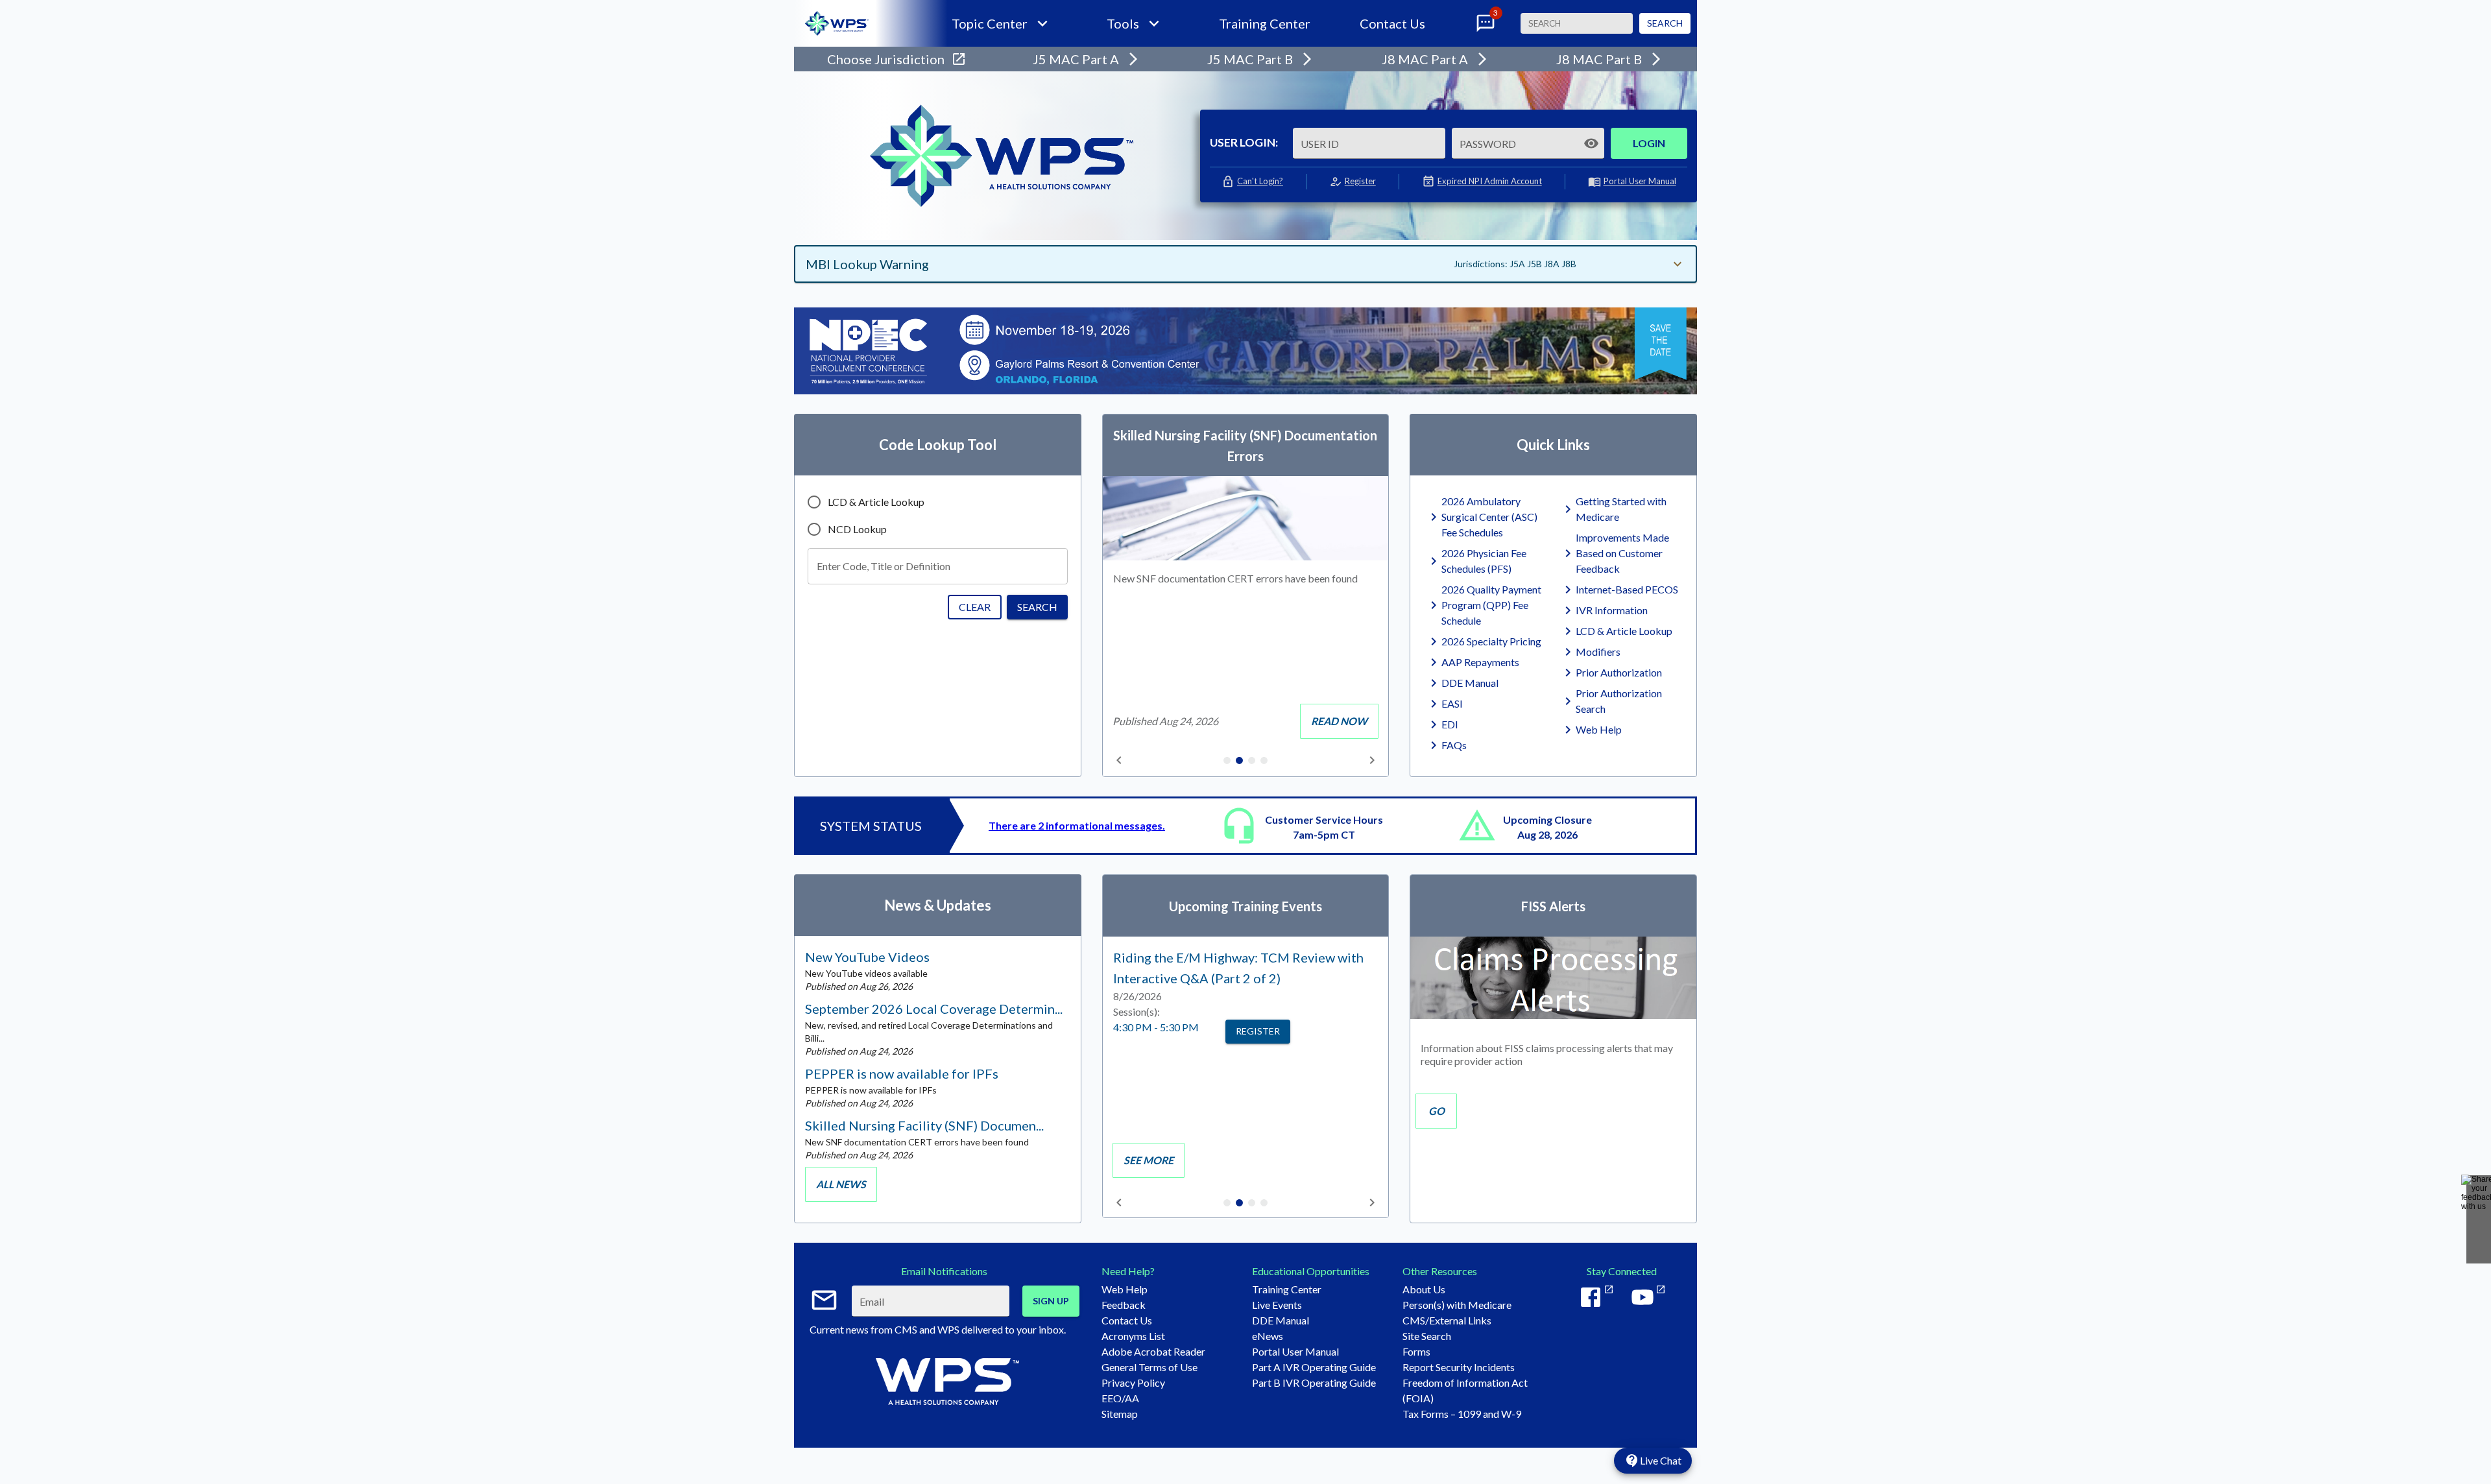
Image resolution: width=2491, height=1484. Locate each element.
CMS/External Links (1447, 1320)
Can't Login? (1260, 181)
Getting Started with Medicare (1621, 509)
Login (1649, 143)
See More (1149, 1160)
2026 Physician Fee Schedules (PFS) (1484, 561)
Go (1437, 1111)
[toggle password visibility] (1591, 143)
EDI (1450, 724)
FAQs (1454, 745)
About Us (1424, 1289)
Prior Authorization (1619, 672)
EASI (1452, 703)
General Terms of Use (1149, 1367)
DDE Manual (1470, 683)
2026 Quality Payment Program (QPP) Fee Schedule (1491, 605)
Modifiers (1598, 652)
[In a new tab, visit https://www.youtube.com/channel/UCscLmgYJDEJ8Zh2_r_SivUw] (1648, 1297)
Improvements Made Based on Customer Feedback (1622, 553)
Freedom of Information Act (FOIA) (1465, 1390)
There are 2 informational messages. (1077, 825)
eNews (1268, 1336)
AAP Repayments (1480, 662)
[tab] (1227, 761)
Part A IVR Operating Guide (1314, 1367)
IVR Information (1612, 610)
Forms (1416, 1351)
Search (1665, 23)
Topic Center (990, 23)
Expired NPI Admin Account (1490, 181)
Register (1360, 181)
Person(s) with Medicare (1457, 1305)
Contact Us (1392, 23)
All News (841, 1184)
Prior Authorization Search (1619, 701)
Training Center (1265, 23)
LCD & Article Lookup (1624, 631)
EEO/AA (1120, 1398)
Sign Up (1051, 1301)
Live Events (1277, 1305)
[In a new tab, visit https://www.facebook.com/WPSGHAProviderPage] (1596, 1297)
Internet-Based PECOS (1627, 589)
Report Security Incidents (1459, 1367)
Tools (1123, 23)
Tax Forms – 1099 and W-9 (1462, 1414)
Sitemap (1120, 1414)
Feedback (1124, 1305)
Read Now (1339, 721)
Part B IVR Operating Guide (1314, 1382)
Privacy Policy (1133, 1382)
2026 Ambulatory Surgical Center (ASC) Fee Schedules (1489, 517)
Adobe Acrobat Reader (1153, 1351)
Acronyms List (1133, 1336)
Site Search (1427, 1336)
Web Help (1599, 729)
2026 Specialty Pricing (1491, 641)
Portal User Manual (1640, 181)
